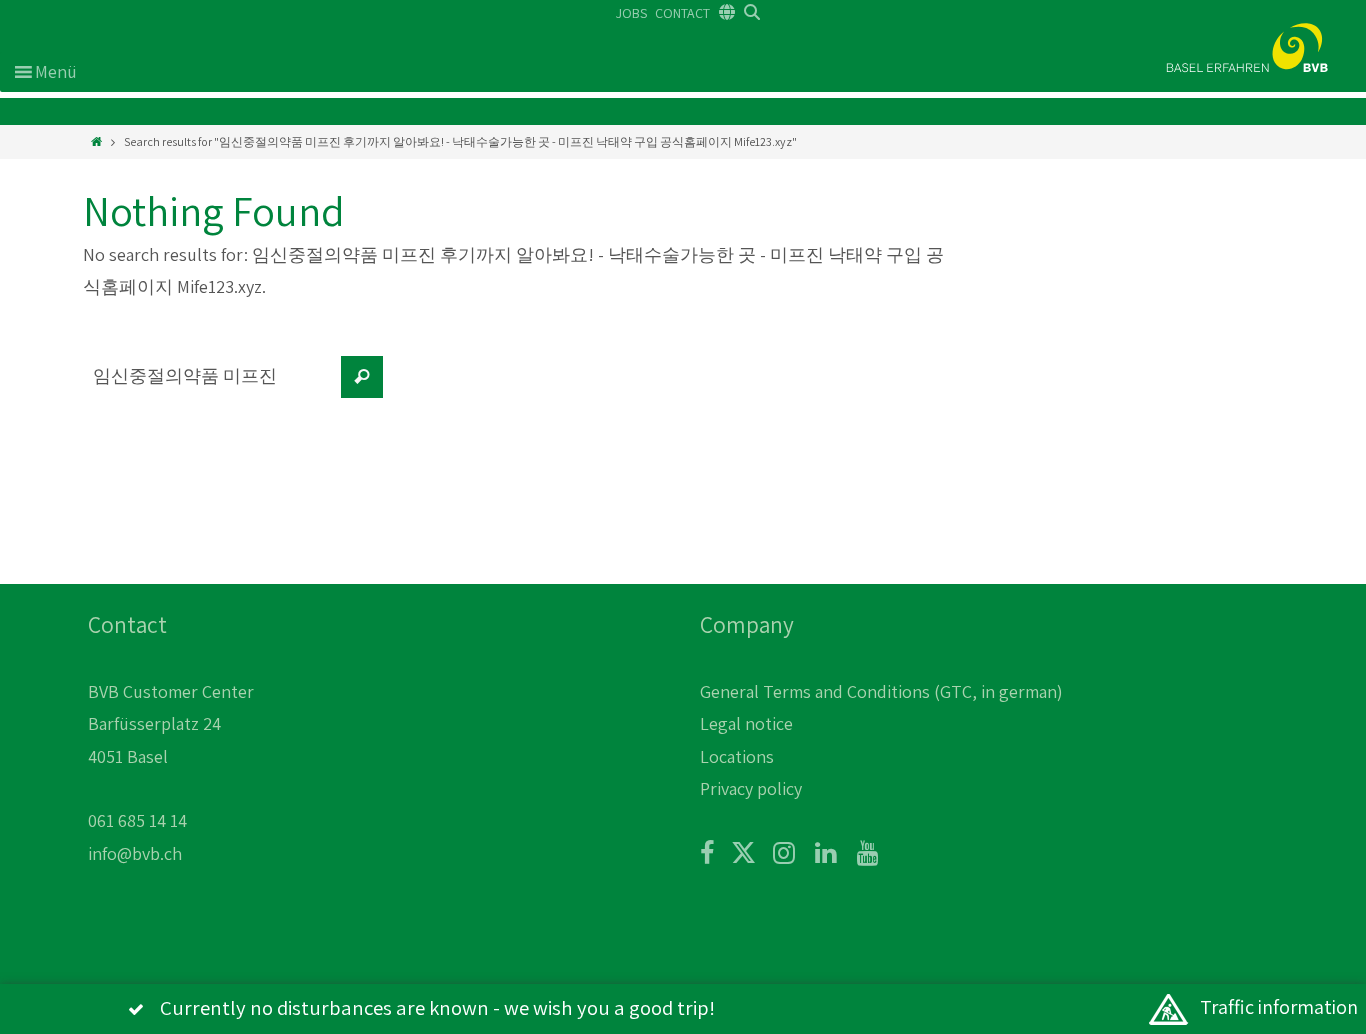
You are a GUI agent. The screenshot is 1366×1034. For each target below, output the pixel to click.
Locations (737, 756)
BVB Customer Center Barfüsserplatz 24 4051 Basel (171, 724)
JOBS (631, 13)
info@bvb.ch (135, 853)
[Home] (96, 141)
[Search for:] (208, 387)
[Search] (362, 377)
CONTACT (682, 13)
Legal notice (746, 723)
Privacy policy (751, 788)
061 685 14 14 (137, 820)
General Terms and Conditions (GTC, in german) (881, 691)
